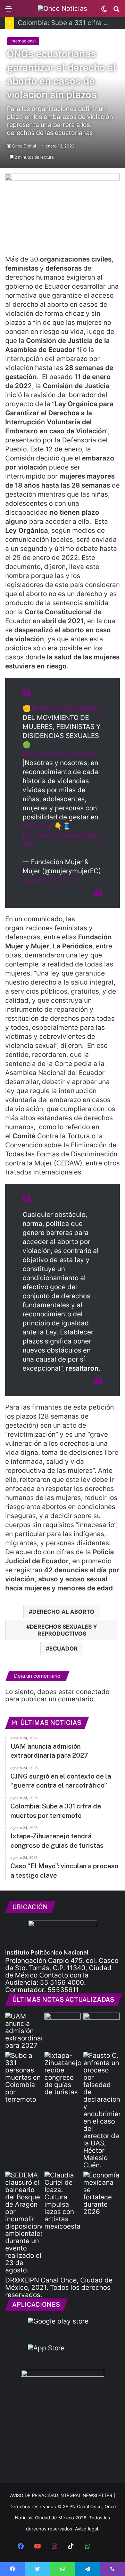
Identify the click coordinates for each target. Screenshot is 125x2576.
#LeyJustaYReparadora (59, 754)
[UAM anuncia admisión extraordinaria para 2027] (23, 2031)
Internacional (23, 41)
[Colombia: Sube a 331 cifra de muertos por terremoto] (23, 2077)
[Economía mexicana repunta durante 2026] (102, 2193)
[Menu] (9, 11)
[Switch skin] (104, 11)
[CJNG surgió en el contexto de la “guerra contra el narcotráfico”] (102, 2023)
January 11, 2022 (49, 880)
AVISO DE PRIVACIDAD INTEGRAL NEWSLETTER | (62, 2495)
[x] (104, 2547)
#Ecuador (37, 826)
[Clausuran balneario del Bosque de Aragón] (23, 2223)
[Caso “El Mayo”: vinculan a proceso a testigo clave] (102, 2110)
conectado (93, 1692)
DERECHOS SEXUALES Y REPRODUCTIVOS (64, 1630)
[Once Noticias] (62, 8)
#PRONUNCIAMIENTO (65, 709)
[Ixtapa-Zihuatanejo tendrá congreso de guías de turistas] (63, 2074)
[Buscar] (116, 11)
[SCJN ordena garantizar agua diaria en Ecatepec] (63, 2023)
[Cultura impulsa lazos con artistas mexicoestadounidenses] (63, 2201)
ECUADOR (64, 1648)
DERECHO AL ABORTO (63, 1612)
